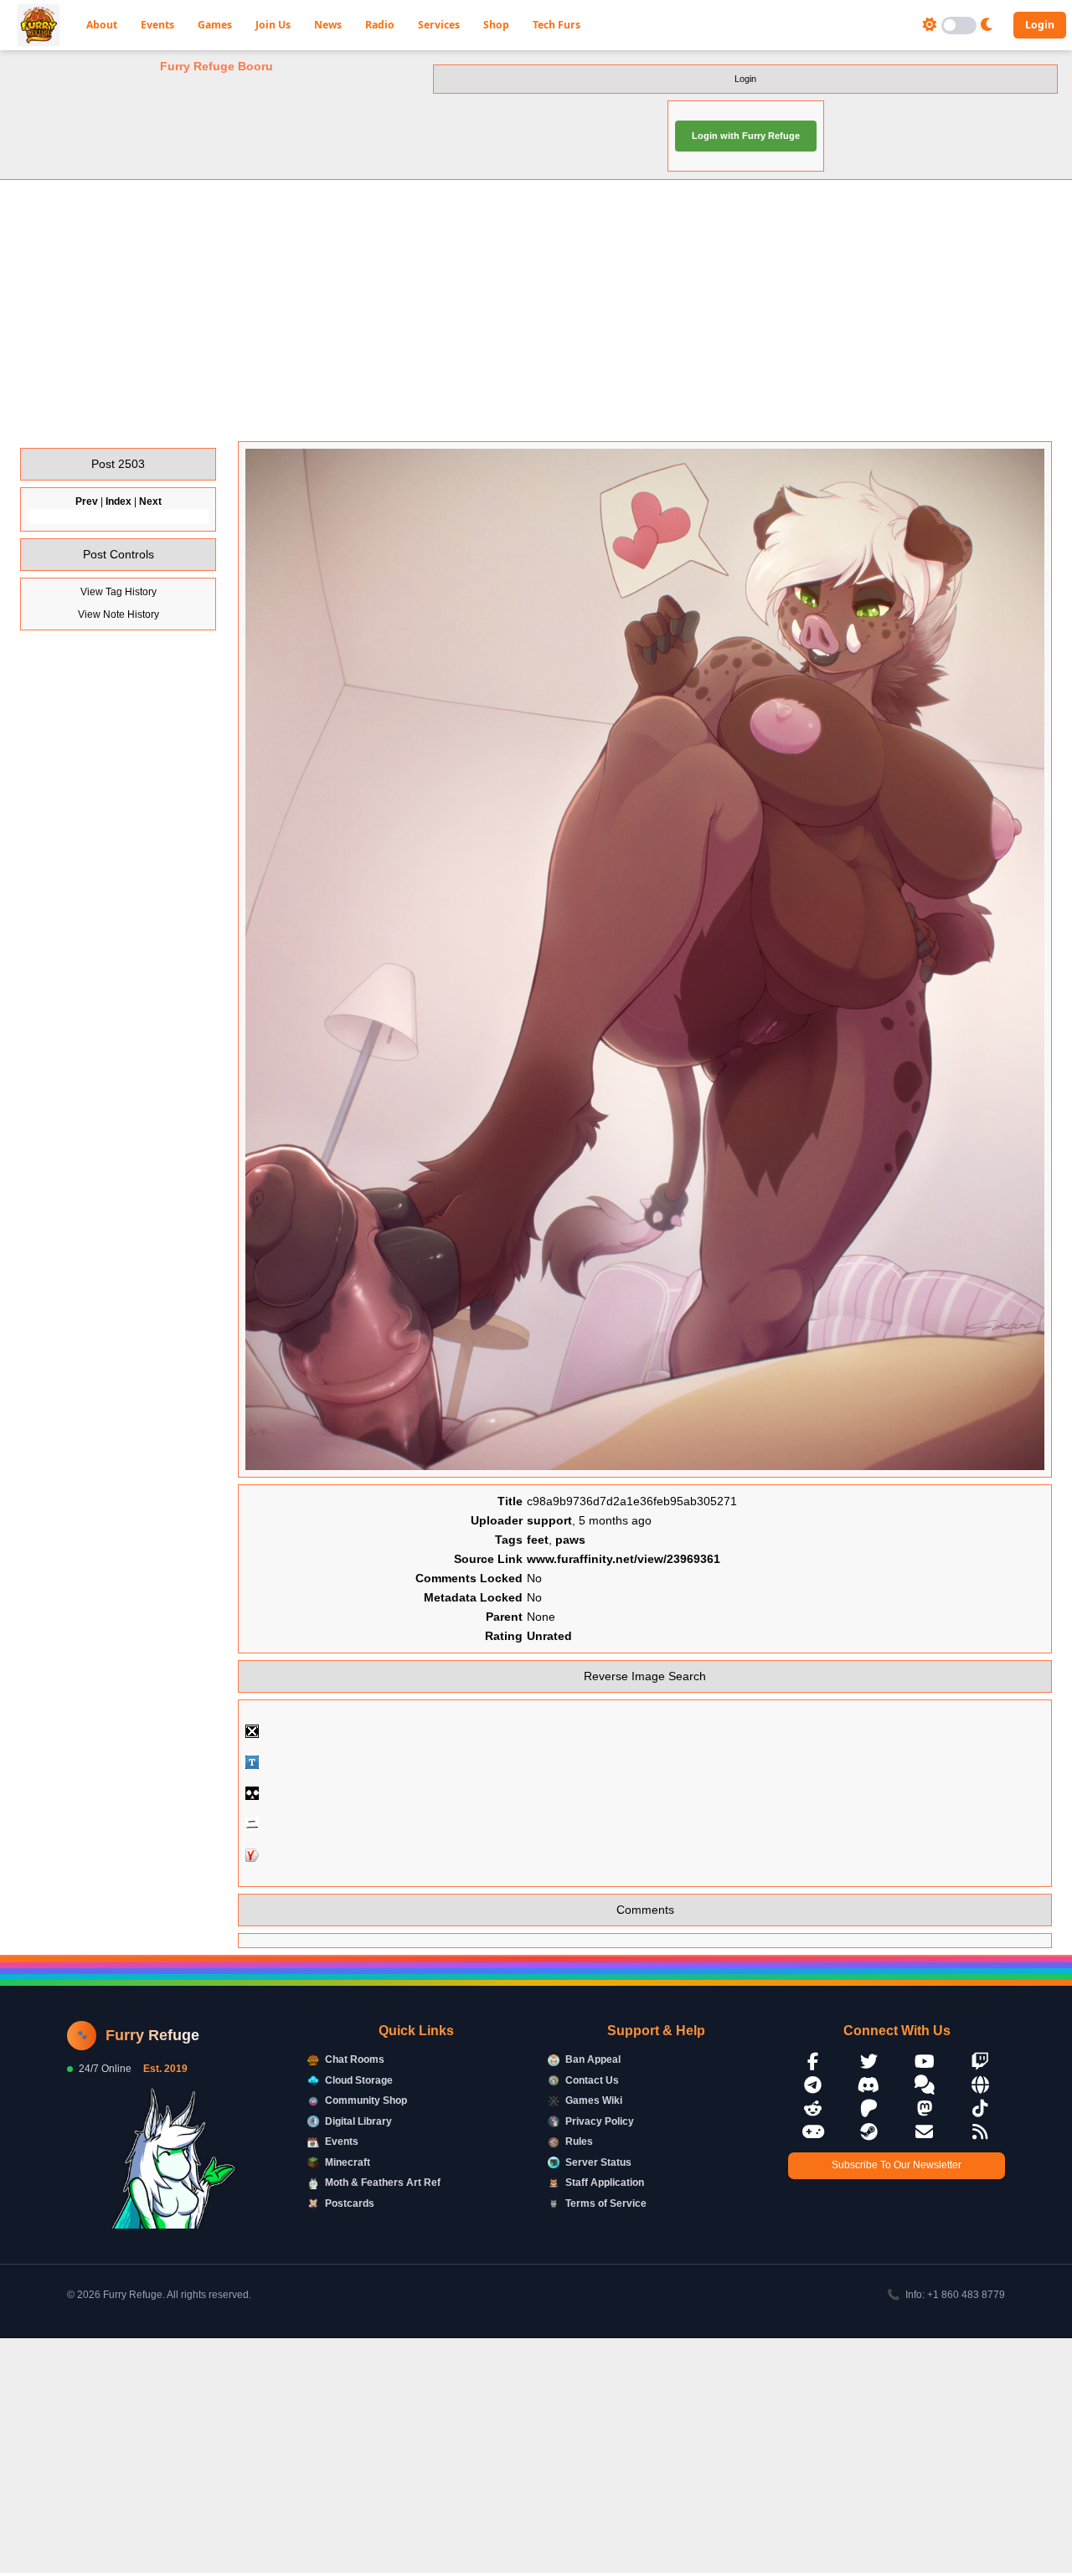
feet (538, 1540)
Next (150, 501)
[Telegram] (813, 2085)
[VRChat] (813, 2132)
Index (119, 501)
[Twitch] (981, 2062)
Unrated (549, 1636)
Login (1040, 25)
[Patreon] (869, 2108)
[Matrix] (925, 2085)
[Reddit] (813, 2108)
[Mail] (925, 2132)
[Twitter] (869, 2062)
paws (570, 1540)
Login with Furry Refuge (746, 136)
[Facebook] (813, 2062)
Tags (509, 1540)
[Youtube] (925, 2062)
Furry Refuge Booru (216, 66)
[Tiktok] (981, 2108)
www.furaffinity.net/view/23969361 (624, 1559)
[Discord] (869, 2085)
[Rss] (981, 2132)
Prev (87, 501)
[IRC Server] (981, 2085)
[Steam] (869, 2132)
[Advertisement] (536, 311)
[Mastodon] (925, 2108)
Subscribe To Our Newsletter (897, 2165)
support (549, 1520)
